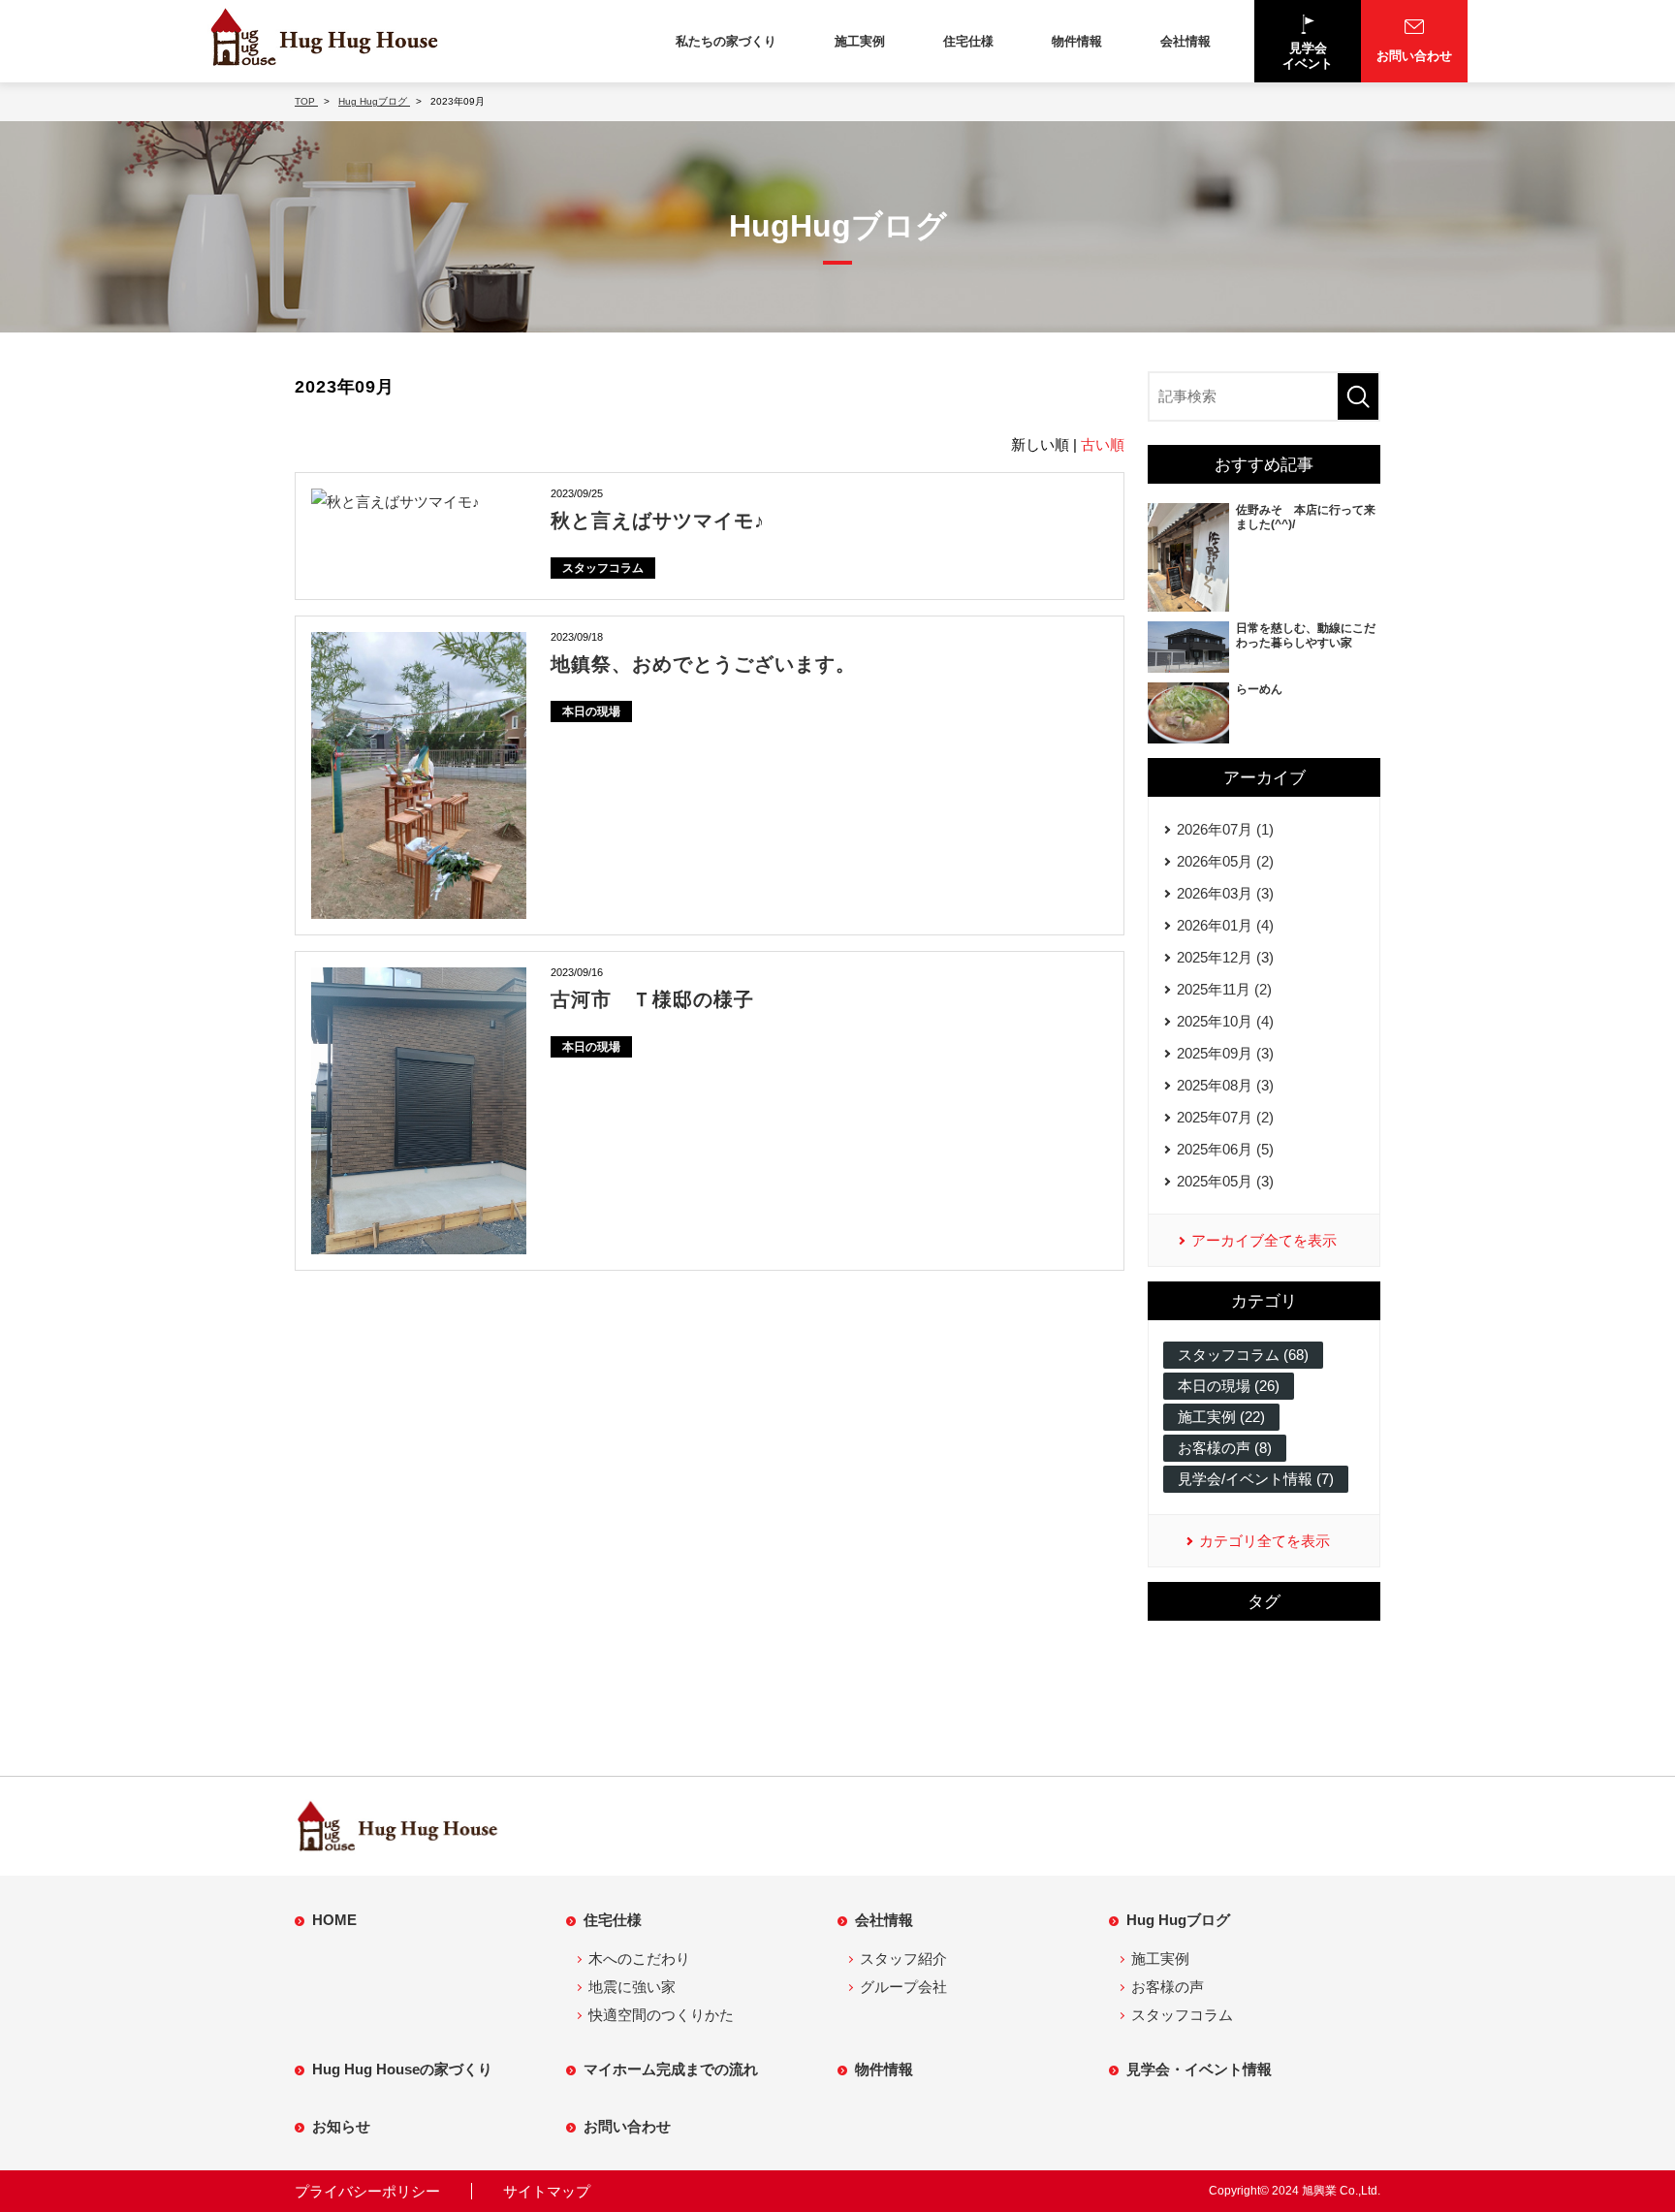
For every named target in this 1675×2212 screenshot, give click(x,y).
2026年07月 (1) (1225, 829)
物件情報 (1077, 41)
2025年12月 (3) (1225, 957)
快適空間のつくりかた (661, 2015)
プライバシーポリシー (367, 2191)
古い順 (1103, 444)
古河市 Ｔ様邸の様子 (652, 999)
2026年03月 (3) (1225, 893)
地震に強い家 (632, 1987)
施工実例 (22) (1221, 1417)
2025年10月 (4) (1225, 1021)
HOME (334, 1920)
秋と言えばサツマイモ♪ (658, 521)
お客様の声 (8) (1225, 1448)
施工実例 (860, 41)
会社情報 (1185, 41)
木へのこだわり (639, 1959)
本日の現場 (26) (1229, 1386)
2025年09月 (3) (1225, 1053)
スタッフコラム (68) (1243, 1355)
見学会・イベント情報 (1199, 2069)
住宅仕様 (968, 41)
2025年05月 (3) (1225, 1181)
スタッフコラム (603, 568)
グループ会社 (903, 1987)
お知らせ (341, 2126)
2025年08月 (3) (1225, 1085)
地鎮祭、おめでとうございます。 (703, 664)
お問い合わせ (627, 2126)
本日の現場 (591, 711)
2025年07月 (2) (1225, 1117)
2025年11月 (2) (1224, 989)
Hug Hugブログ (1178, 1920)
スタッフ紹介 (903, 1959)
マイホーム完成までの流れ (671, 2069)
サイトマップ (547, 2191)
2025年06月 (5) (1225, 1149)
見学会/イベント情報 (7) (1256, 1479)
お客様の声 (1168, 1987)
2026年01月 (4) (1225, 925)
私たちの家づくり (726, 41)
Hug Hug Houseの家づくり (402, 2069)
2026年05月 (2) (1225, 861)
